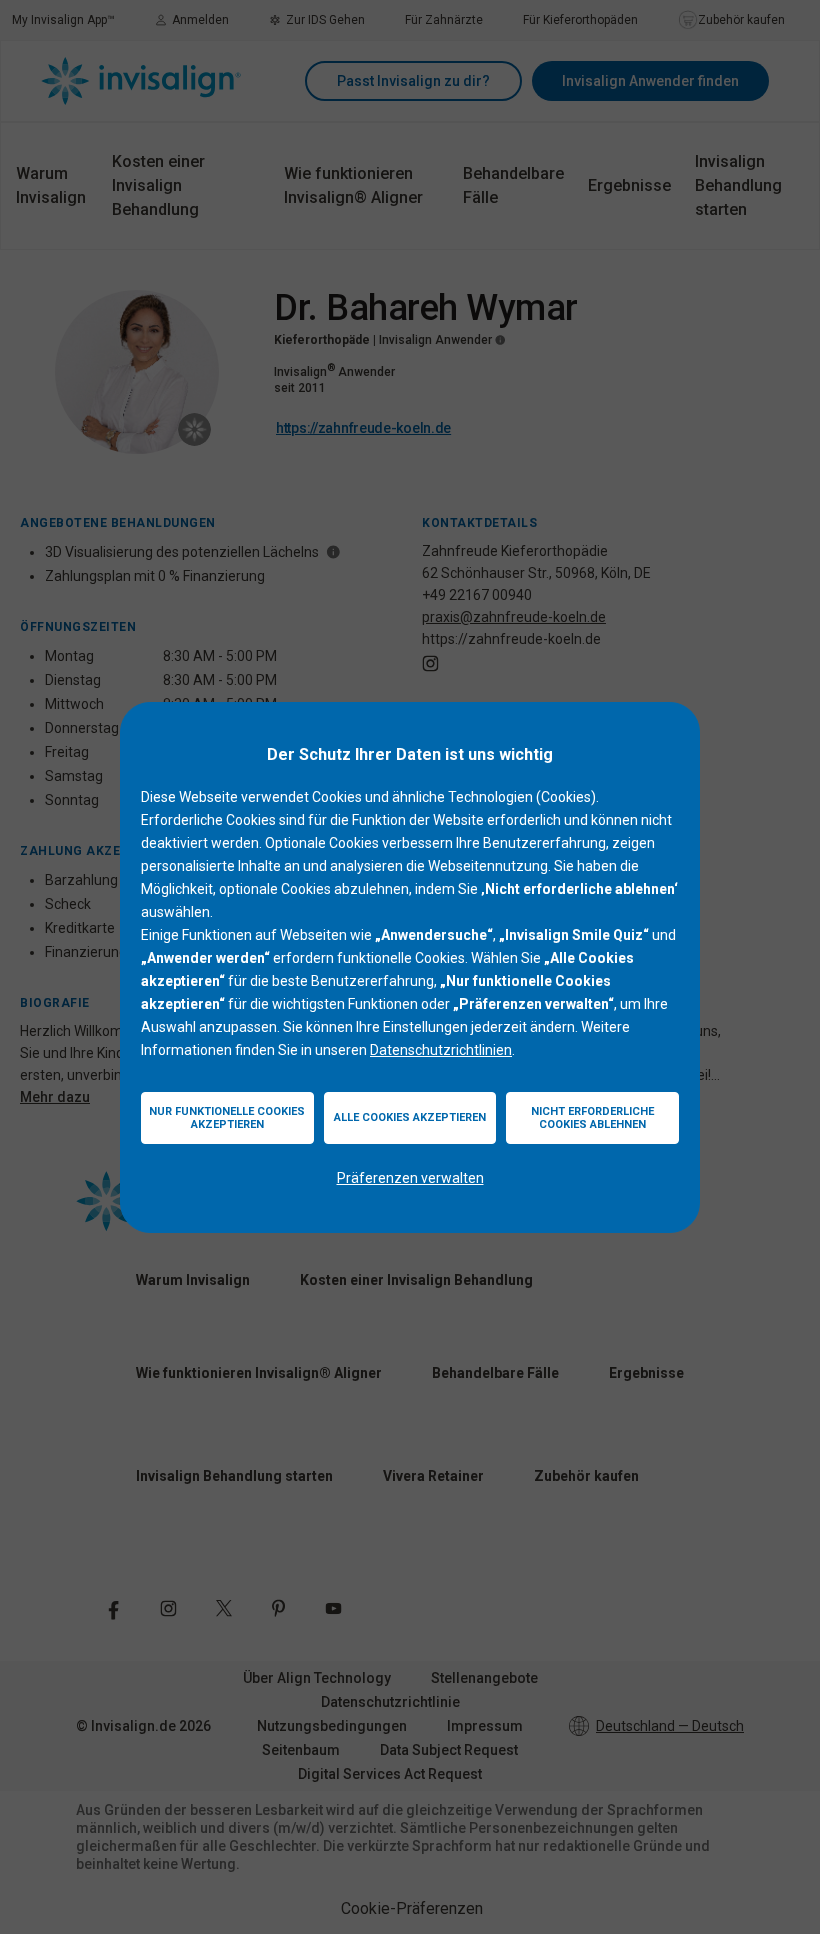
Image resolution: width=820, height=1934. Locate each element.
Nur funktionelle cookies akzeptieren (227, 1118)
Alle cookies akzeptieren (410, 1117)
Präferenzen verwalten (410, 1178)
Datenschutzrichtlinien (441, 1050)
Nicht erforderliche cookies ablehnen (592, 1118)
